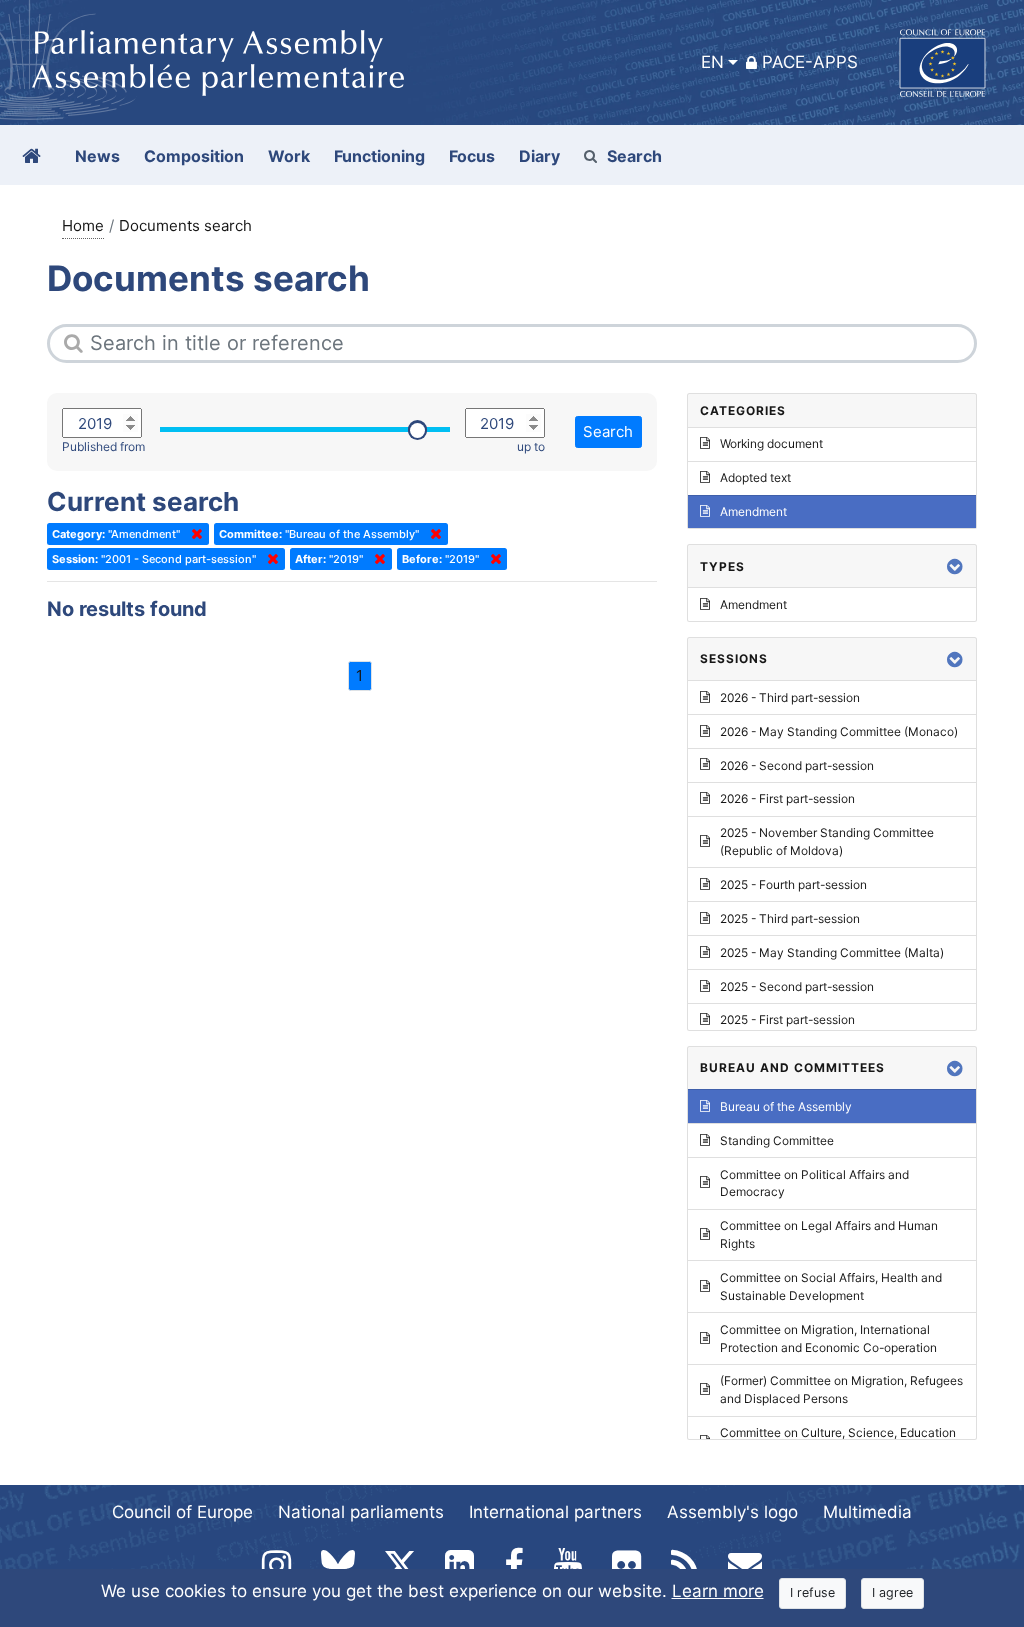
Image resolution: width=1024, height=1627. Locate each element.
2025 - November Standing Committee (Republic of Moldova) (827, 841)
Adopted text (755, 477)
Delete (193, 534)
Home (83, 225)
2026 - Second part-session (797, 765)
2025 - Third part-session (790, 918)
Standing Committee (777, 1140)
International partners (555, 1512)
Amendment (753, 511)
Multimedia (867, 1512)
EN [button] (712, 62)
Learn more (718, 1591)
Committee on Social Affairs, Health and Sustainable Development (831, 1286)
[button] (955, 566)
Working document (771, 443)
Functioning (379, 156)
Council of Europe (182, 1512)
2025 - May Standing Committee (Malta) (832, 952)
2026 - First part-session (787, 798)
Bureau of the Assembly (786, 1106)
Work (289, 156)
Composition (194, 156)
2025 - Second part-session (797, 986)
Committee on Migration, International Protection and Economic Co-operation (828, 1338)
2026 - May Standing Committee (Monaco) (839, 731)
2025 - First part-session (787, 1019)
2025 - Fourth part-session (793, 884)
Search (634, 156)
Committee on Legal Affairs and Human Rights (829, 1234)
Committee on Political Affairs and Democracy (814, 1183)
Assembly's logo (732, 1512)
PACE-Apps (810, 62)
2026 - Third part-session (790, 697)
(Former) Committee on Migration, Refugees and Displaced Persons (841, 1389)
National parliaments (361, 1512)
